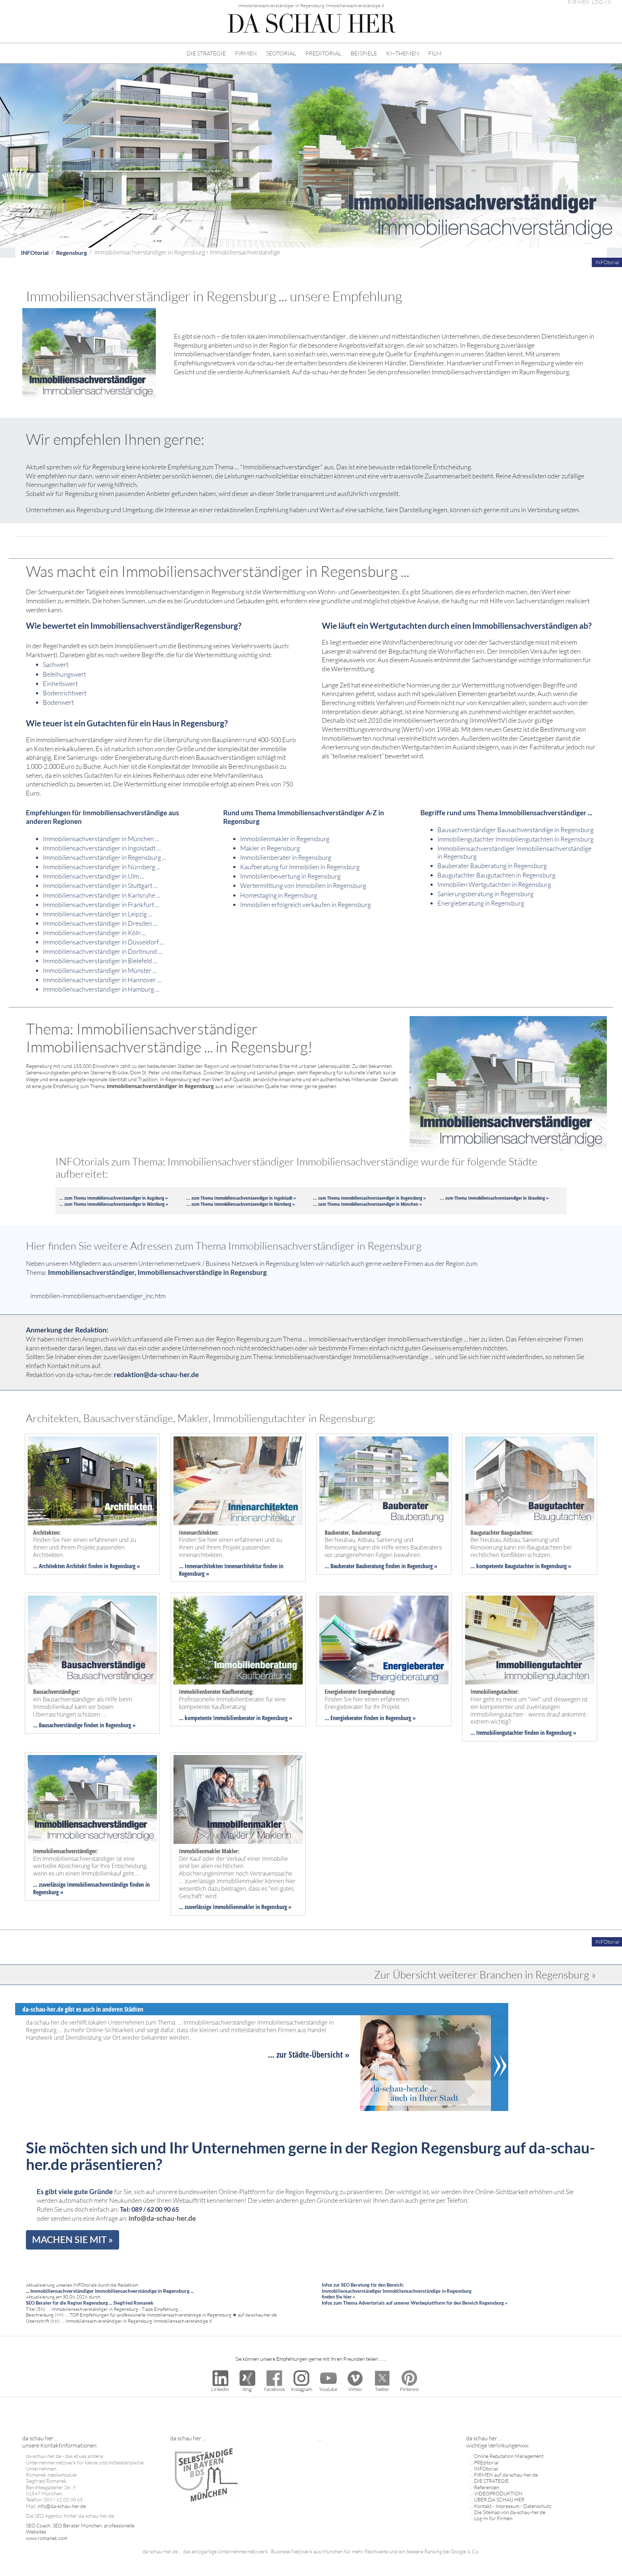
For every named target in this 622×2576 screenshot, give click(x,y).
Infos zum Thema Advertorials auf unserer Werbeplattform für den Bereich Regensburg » (414, 2303)
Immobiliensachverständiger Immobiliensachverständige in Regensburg (514, 852)
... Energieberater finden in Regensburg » (370, 1718)
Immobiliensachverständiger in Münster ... (100, 970)
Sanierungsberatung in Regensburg (485, 894)
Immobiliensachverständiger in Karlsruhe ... (102, 895)
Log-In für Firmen (493, 2518)
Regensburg (71, 252)
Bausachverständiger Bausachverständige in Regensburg (515, 830)
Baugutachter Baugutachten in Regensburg (496, 875)
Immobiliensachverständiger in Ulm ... (94, 876)
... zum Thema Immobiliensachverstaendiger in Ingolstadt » (241, 1198)
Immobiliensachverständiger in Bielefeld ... (100, 961)
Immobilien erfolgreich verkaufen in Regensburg (305, 904)
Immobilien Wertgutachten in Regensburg (494, 884)
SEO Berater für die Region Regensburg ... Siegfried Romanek (90, 2303)
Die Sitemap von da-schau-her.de (510, 2512)
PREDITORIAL (323, 53)
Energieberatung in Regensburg (481, 903)
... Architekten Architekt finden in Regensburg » (87, 1566)
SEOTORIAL (281, 53)
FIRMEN (246, 53)
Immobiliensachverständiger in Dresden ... (100, 923)
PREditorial (486, 2462)
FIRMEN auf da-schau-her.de (506, 2475)
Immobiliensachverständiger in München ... (101, 839)
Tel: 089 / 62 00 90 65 (149, 2209)
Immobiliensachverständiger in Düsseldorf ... (103, 942)
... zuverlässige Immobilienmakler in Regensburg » (235, 1907)
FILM (435, 53)
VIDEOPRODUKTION (498, 2493)
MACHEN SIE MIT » (73, 2239)
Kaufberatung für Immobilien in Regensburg (300, 867)
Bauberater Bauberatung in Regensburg (492, 866)
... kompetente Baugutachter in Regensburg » (521, 1566)
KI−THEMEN (403, 53)
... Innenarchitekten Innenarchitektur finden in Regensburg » (231, 1570)
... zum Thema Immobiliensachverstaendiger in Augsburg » (113, 1198)
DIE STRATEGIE (206, 53)
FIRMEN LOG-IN (590, 2)
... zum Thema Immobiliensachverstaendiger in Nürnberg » (240, 1204)
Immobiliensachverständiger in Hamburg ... (101, 989)
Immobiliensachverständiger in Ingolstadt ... (102, 848)
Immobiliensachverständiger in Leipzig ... (98, 914)
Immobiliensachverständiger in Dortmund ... (103, 951)
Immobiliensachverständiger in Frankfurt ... (101, 904)
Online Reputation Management (509, 2456)
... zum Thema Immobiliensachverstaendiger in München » (367, 1204)
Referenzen (487, 2487)
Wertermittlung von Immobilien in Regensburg (303, 885)
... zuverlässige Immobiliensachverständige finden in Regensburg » (91, 1888)
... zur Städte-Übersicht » (309, 2054)
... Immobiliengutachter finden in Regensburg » (523, 1733)
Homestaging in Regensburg (279, 895)
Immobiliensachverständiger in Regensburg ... (105, 857)
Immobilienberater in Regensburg (286, 857)
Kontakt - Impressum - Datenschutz (513, 2506)
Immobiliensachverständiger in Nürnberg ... (102, 867)
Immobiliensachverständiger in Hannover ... (102, 980)
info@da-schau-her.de (162, 2218)
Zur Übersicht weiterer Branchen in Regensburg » (485, 1975)
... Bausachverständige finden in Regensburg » (84, 1725)
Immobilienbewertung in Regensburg (290, 876)
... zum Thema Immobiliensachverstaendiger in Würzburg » (114, 1204)
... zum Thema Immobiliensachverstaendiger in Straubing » (494, 1198)
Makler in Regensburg (270, 848)
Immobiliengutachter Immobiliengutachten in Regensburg (515, 839)
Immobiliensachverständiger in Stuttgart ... (100, 885)
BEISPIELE (364, 53)
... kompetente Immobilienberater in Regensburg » (236, 1718)
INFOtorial (35, 252)
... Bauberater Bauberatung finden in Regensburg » (381, 1566)
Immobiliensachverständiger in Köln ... (94, 933)
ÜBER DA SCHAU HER (499, 2500)
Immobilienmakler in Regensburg (285, 839)
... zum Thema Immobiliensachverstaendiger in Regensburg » (369, 1198)
